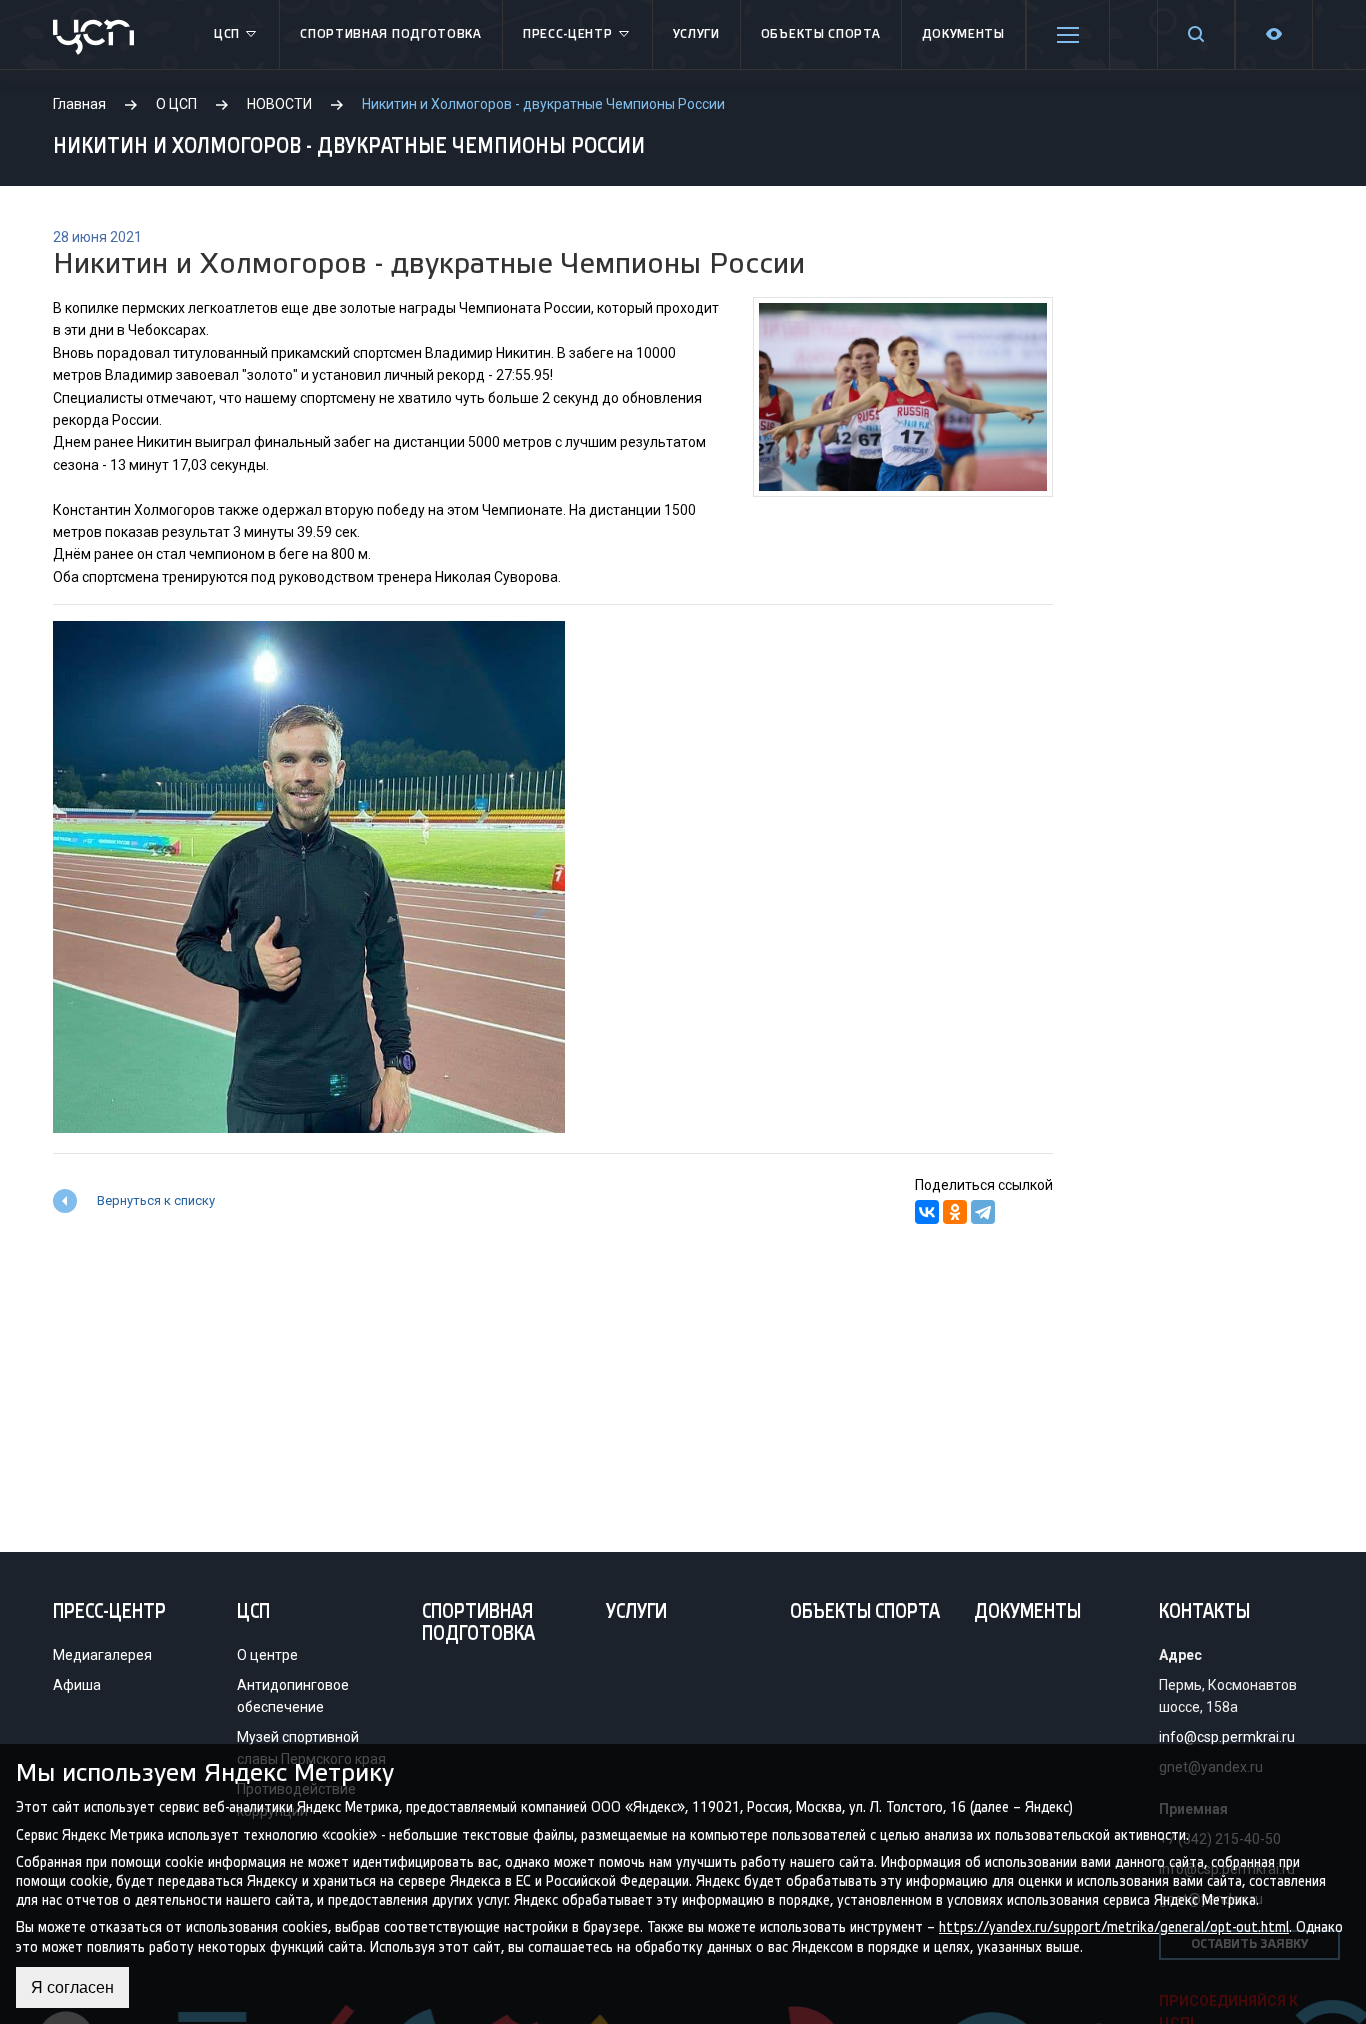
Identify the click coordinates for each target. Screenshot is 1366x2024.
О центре (267, 1655)
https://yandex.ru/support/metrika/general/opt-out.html (1114, 1927)
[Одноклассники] (955, 1212)
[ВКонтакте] (927, 1212)
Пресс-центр (568, 34)
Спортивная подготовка (391, 34)
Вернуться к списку (156, 1200)
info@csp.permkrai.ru (1227, 1737)
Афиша (77, 1685)
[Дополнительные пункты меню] (1068, 35)
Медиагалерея (102, 1655)
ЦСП (227, 34)
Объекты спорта (821, 34)
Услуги (696, 34)
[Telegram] (983, 1212)
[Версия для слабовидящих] (1274, 34)
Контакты (1204, 1613)
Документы (963, 34)
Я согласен (72, 1987)
